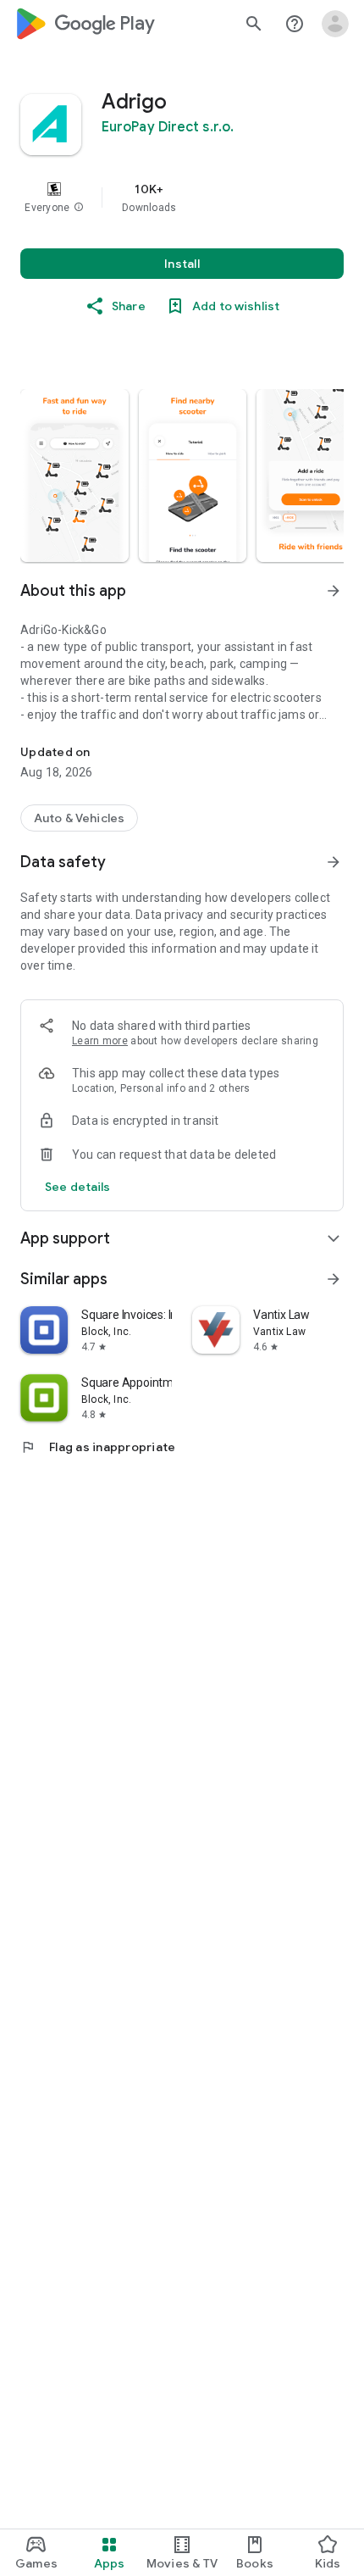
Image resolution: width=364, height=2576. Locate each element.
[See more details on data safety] (78, 1187)
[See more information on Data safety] (334, 862)
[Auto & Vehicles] (79, 818)
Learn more (100, 1041)
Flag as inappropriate (98, 1447)
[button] (79, 208)
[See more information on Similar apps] (334, 1279)
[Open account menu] (335, 24)
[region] (182, 198)
